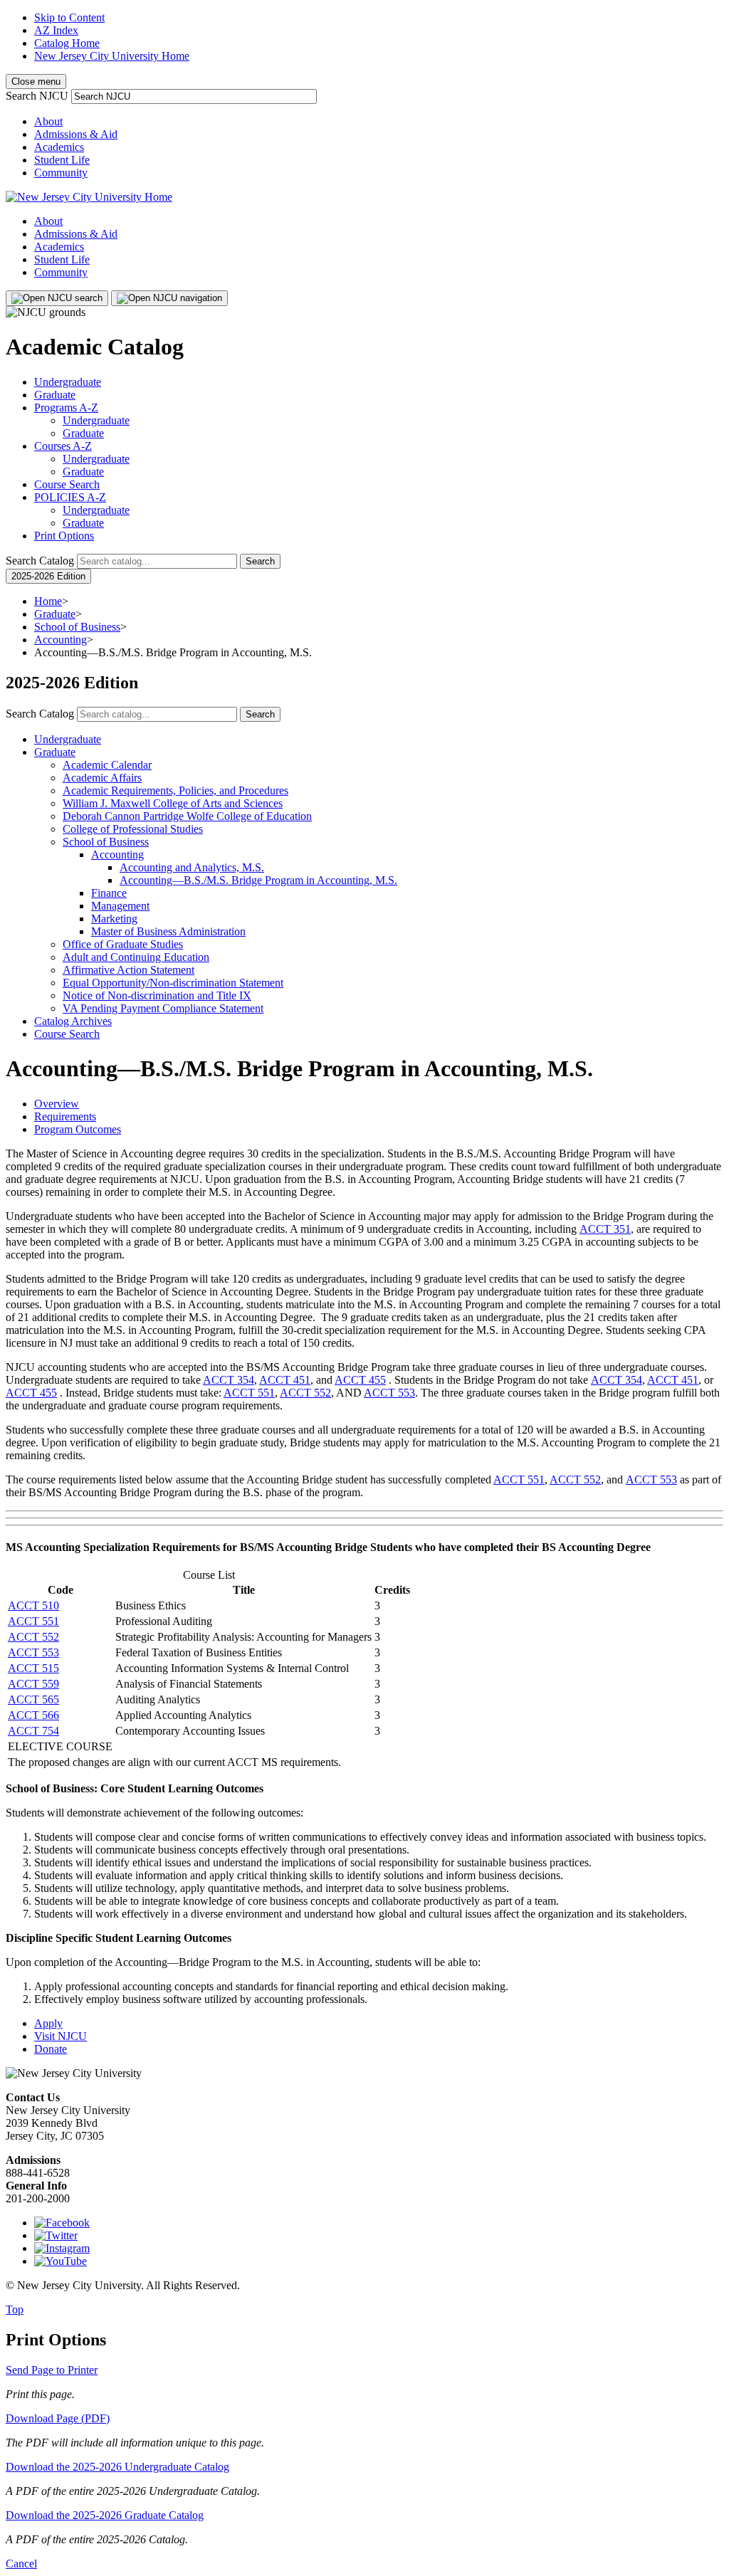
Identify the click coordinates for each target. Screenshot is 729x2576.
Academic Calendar (107, 765)
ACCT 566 (33, 1715)
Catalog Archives (73, 1021)
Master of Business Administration (168, 931)
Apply (48, 2023)
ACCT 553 (389, 1393)
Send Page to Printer (52, 2370)
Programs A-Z (66, 408)
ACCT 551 (249, 1393)
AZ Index (56, 30)
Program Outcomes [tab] (78, 1129)
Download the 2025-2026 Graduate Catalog (105, 2515)
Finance (109, 893)
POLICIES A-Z (70, 497)
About (48, 121)
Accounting (61, 640)
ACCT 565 (33, 1699)
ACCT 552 (305, 1393)
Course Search (67, 484)
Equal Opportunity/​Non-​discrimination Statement (173, 983)
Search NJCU (37, 96)
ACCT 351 (605, 1229)
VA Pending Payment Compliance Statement (163, 1008)
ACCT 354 (229, 1380)
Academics (59, 147)
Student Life (62, 160)
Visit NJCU (61, 2036)
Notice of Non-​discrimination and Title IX (157, 995)
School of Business (77, 627)
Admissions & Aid (76, 134)
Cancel (21, 2564)
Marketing (114, 919)
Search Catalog (40, 561)
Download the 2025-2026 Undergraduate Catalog (117, 2467)
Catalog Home (67, 43)
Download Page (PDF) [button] (58, 2418)
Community (61, 173)
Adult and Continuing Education (136, 957)
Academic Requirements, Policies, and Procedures (175, 790)
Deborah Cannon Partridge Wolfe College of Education (187, 816)
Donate (51, 2049)
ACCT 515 (33, 1668)
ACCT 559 (33, 1684)
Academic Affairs (102, 778)
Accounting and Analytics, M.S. (192, 867)
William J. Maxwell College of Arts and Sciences (173, 803)
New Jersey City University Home (112, 56)
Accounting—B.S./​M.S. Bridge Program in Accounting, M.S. (258, 880)
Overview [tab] (57, 1104)
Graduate (55, 395)
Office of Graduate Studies (123, 944)
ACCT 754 (33, 1731)
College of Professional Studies (133, 829)
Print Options (64, 536)
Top (15, 2309)
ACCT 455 (360, 1380)
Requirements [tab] (65, 1116)
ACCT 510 (33, 1605)
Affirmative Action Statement (129, 970)
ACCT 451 (285, 1380)
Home (48, 601)
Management (120, 906)
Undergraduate (68, 382)
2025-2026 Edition (48, 576)
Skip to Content (69, 17)
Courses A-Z (63, 446)
